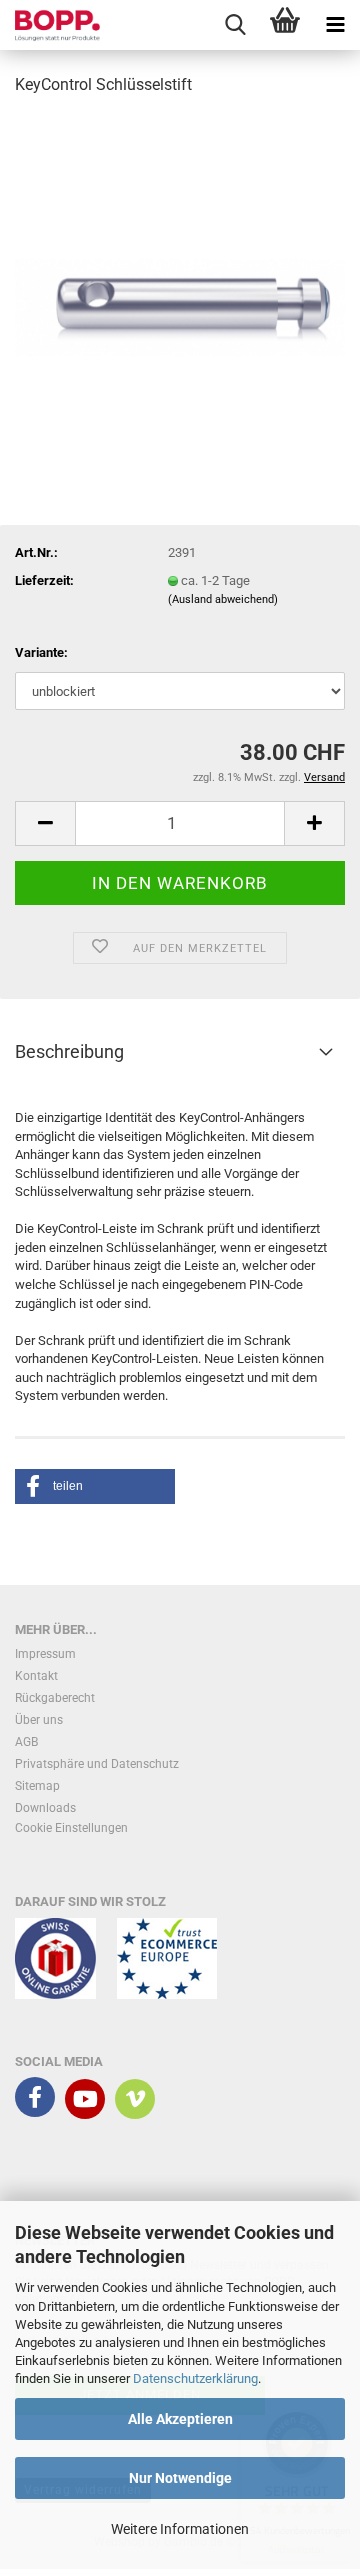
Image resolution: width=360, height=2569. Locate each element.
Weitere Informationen (180, 2529)
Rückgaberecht (55, 1698)
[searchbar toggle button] (235, 25)
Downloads (45, 1808)
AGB (26, 1742)
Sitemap (37, 1786)
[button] (45, 823)
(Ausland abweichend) (223, 599)
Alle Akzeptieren (180, 2419)
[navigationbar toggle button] (335, 25)
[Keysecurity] (50, 25)
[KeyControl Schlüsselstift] (180, 263)
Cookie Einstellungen (71, 1828)
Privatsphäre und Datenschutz (97, 1764)
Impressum (45, 1654)
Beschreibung (69, 1051)
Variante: (41, 652)
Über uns (39, 1720)
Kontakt (36, 1676)
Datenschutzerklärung (195, 2378)
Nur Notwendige (180, 2478)
